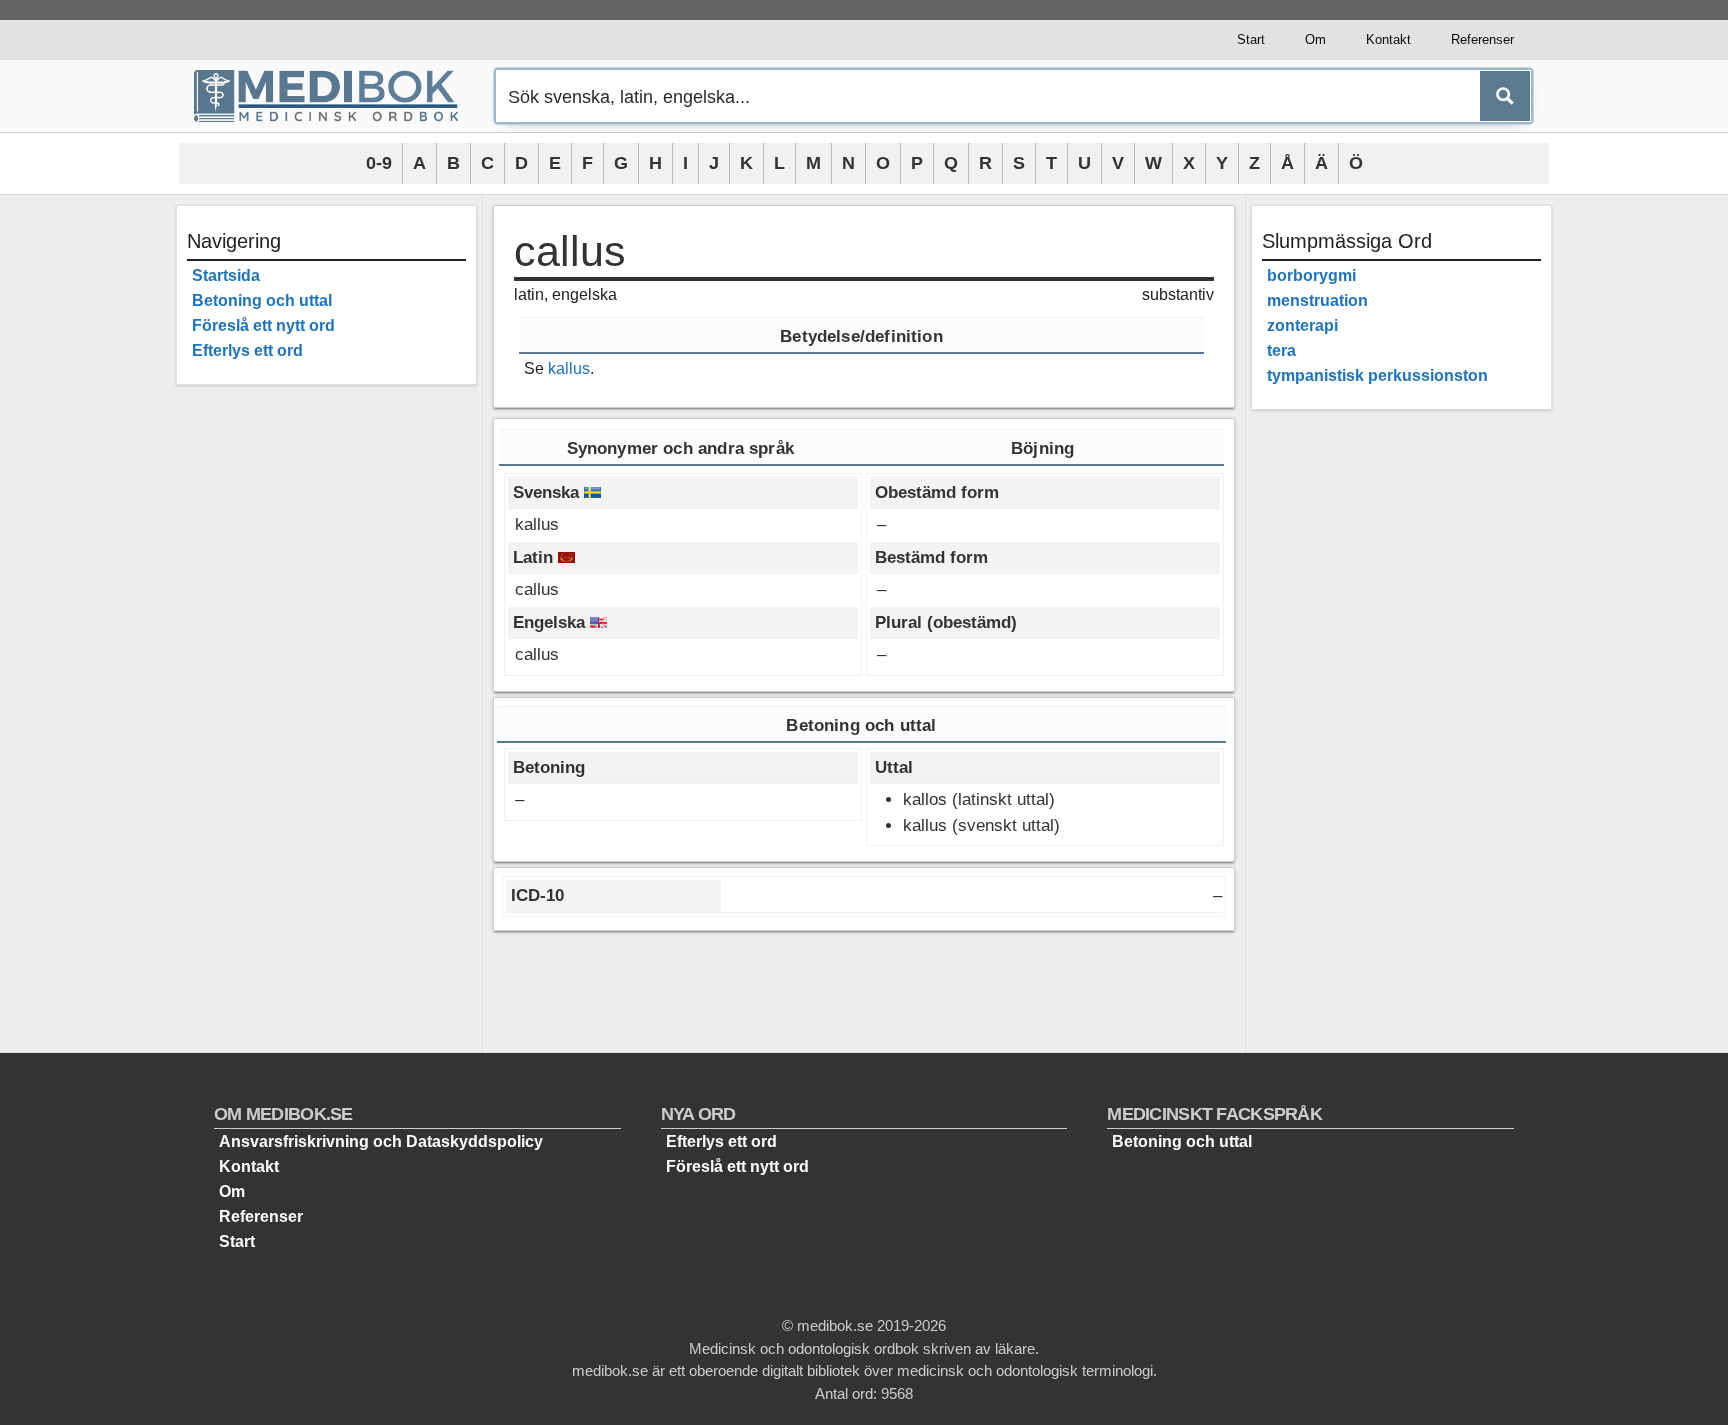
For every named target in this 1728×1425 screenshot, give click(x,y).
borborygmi (1311, 275)
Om (1315, 39)
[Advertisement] (326, 700)
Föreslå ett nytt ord (263, 325)
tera (1281, 350)
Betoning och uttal (262, 300)
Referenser (1482, 39)
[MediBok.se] (335, 96)
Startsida (226, 275)
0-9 (379, 163)
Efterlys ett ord (247, 350)
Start (1251, 39)
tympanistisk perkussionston (1377, 375)
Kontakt (1388, 39)
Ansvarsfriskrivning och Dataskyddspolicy (381, 1141)
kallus (569, 368)
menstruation (1317, 300)
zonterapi (1302, 325)
